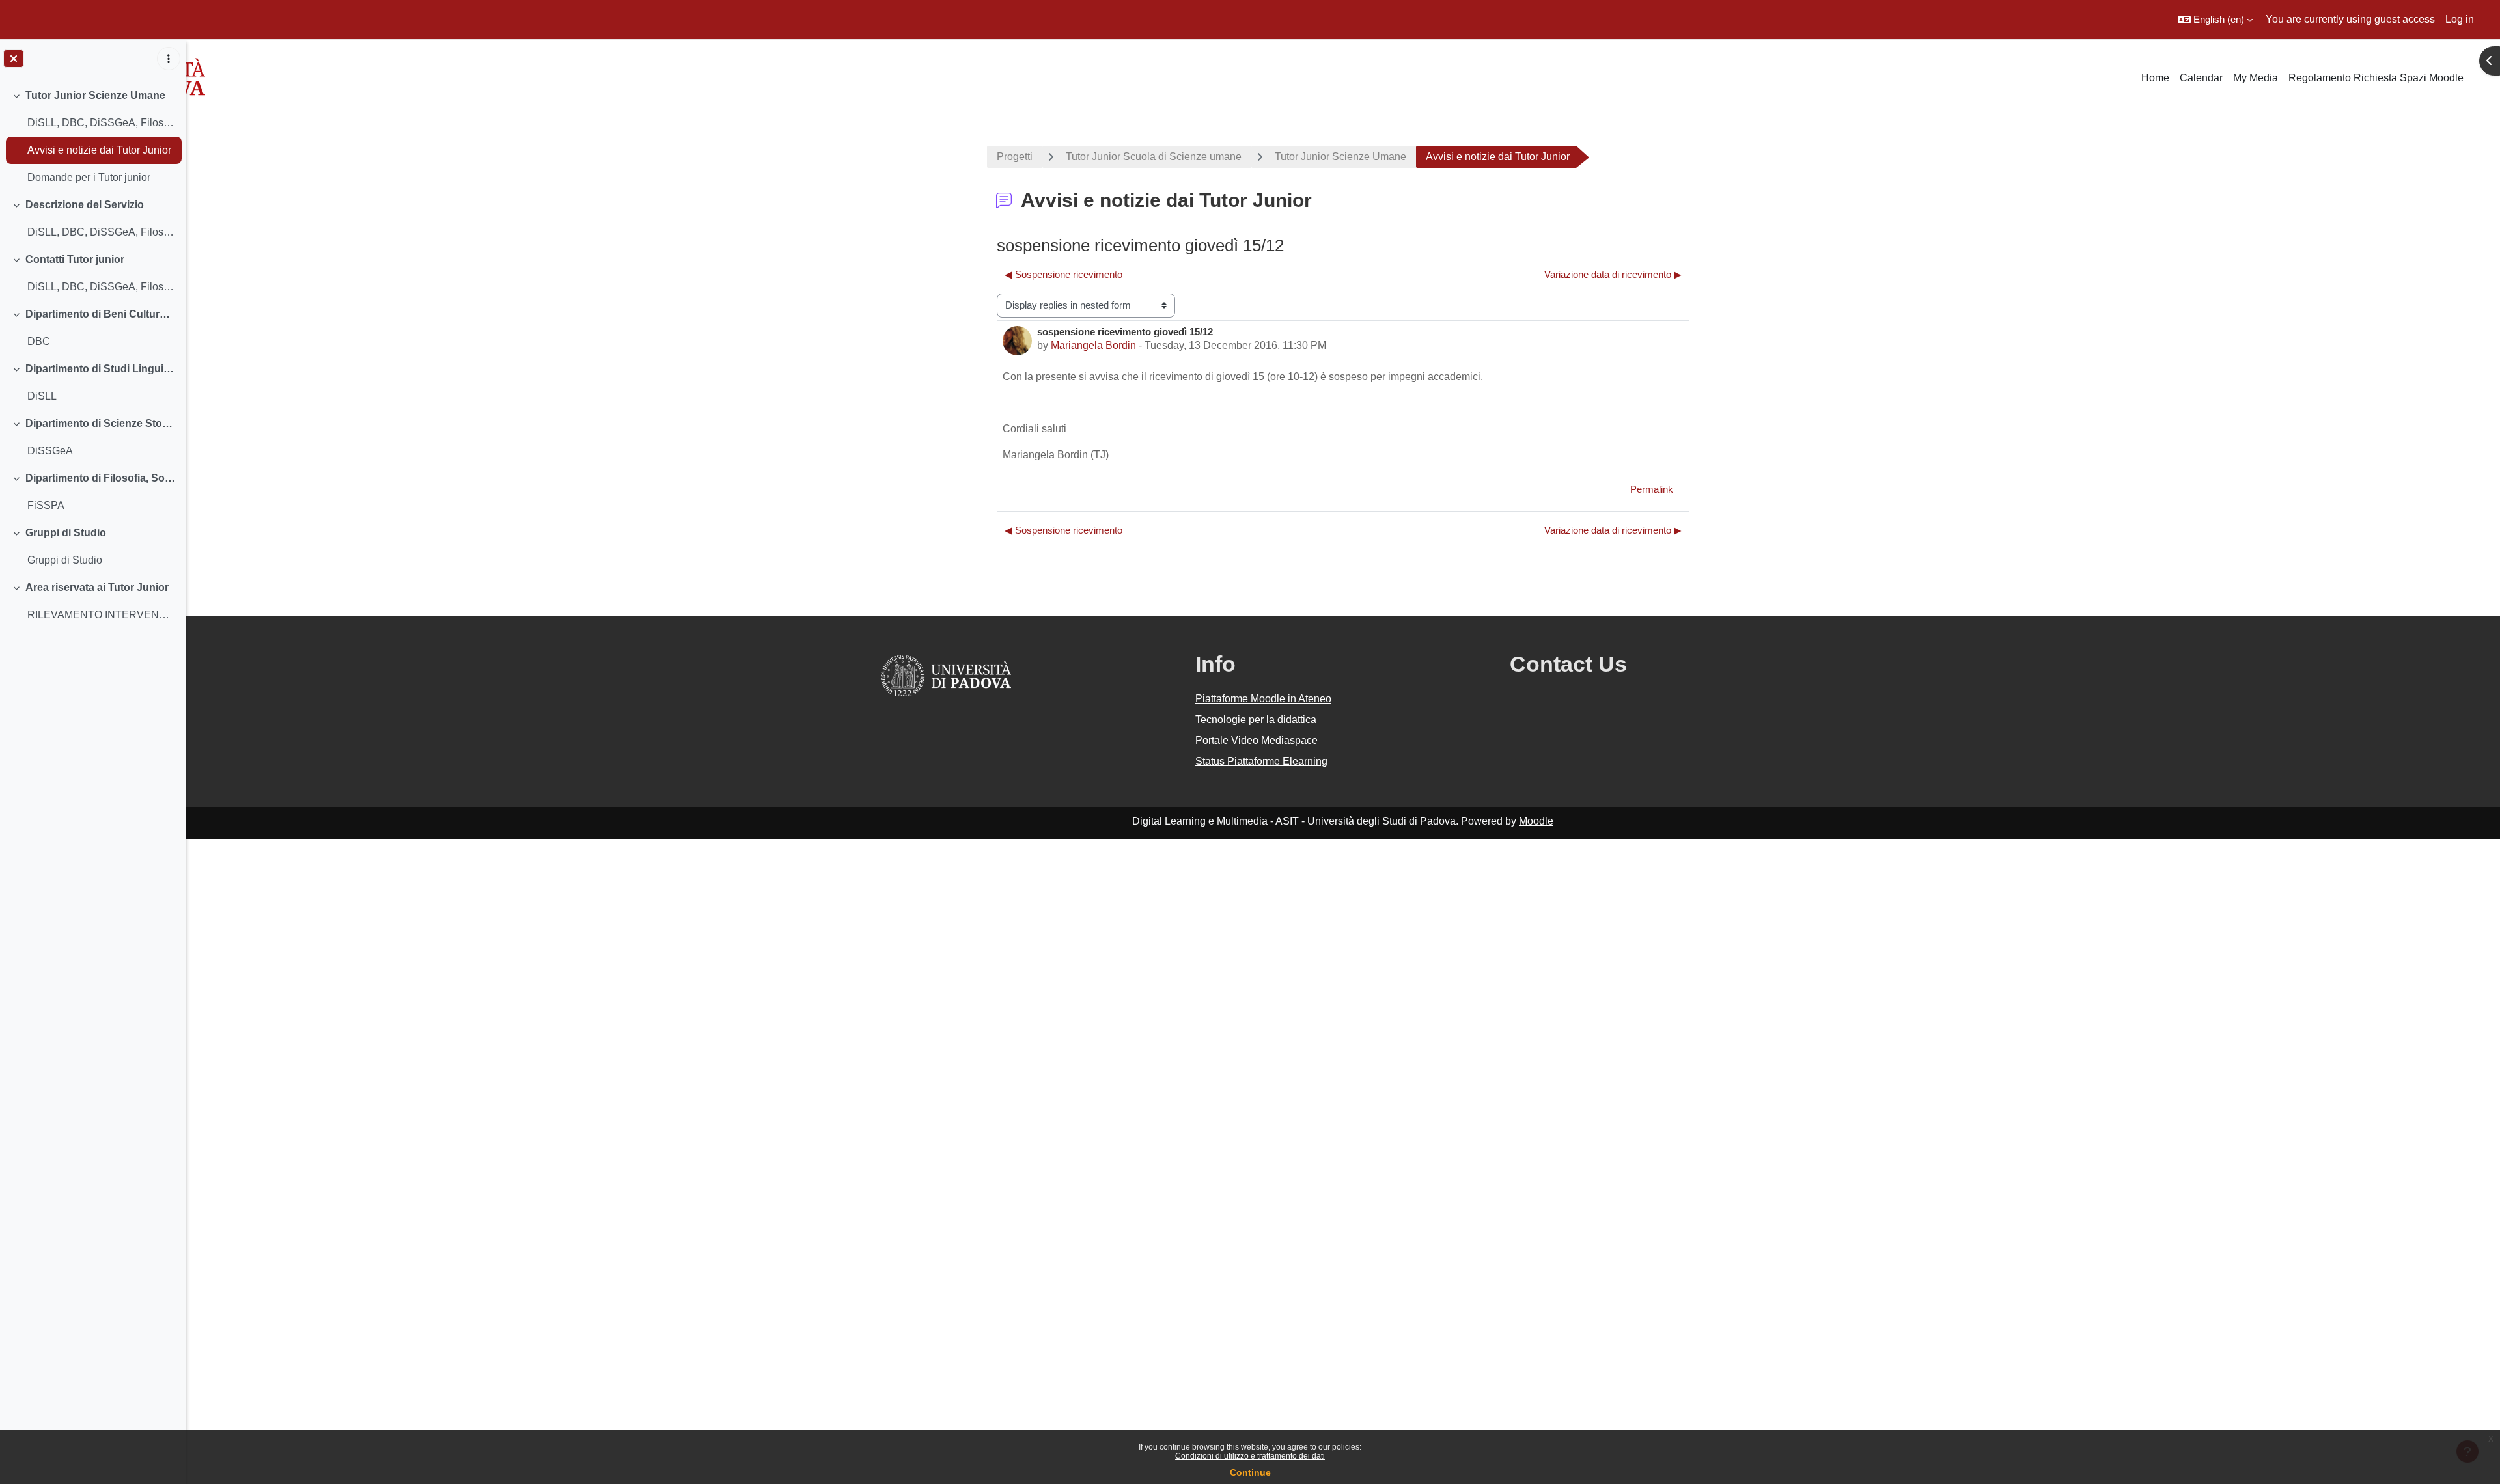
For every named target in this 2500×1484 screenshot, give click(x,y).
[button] (2215, 20)
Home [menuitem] (2155, 78)
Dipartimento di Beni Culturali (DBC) (101, 314)
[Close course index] (14, 59)
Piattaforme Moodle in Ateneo (1263, 699)
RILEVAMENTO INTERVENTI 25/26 (101, 615)
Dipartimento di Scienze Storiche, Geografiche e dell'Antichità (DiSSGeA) (101, 423)
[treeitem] (92, 137)
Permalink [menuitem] (1652, 489)
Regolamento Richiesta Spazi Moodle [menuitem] (2376, 78)
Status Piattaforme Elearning (1261, 761)
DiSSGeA (50, 451)
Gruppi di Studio (66, 533)
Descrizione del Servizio (85, 205)
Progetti (1015, 157)
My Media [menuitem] (2256, 78)
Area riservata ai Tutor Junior (97, 587)
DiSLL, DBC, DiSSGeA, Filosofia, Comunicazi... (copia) (101, 232)
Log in (2460, 19)
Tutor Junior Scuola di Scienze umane (1154, 157)
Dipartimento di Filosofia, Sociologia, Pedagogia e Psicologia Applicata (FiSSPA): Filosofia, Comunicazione (101, 478)
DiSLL (42, 396)
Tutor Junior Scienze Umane (95, 95)
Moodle (1536, 821)
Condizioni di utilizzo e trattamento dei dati (1250, 1456)
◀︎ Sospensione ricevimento (1063, 274)
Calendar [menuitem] (2201, 78)
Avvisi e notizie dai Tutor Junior (99, 150)
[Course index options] (169, 59)
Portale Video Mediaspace (1257, 740)
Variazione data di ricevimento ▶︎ (1613, 274)
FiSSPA (46, 505)
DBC (39, 341)
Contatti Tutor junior (75, 259)
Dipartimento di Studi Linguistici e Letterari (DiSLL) (101, 369)
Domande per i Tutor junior (89, 177)
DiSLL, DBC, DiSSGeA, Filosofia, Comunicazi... (101, 123)
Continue (1250, 1472)
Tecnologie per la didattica (1256, 720)
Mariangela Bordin (1093, 345)
